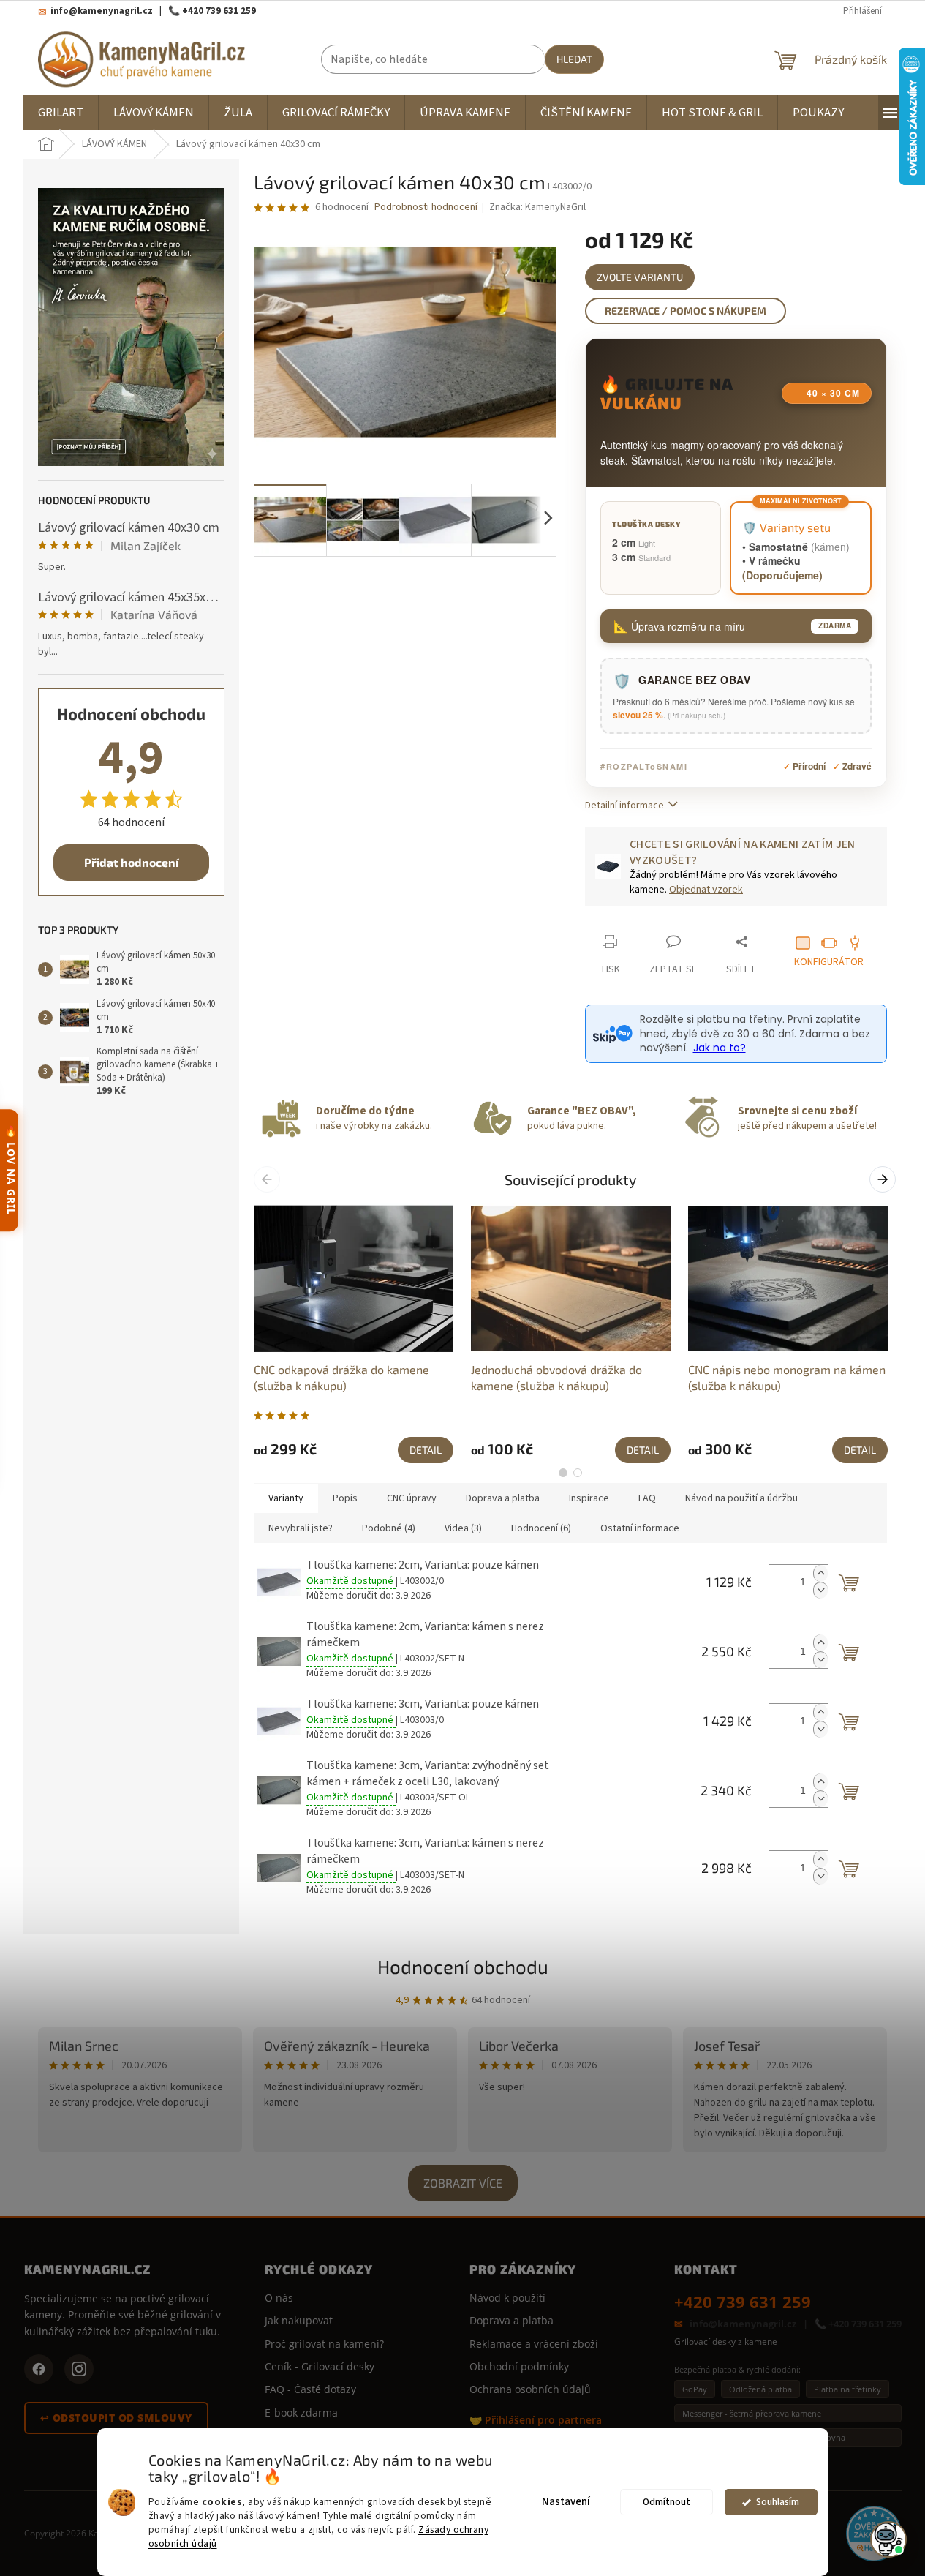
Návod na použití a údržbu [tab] (741, 1498)
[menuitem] (61, 113)
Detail (426, 1450)
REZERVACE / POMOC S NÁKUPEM (686, 311)
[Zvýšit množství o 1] (820, 1573)
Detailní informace (624, 806)
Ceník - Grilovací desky (320, 2366)
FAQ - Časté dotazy (310, 2389)
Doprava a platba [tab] (503, 1498)
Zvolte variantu (640, 277)
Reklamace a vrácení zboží (534, 2344)
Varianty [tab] (286, 1498)
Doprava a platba (511, 2320)
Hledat (574, 59)
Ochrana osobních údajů (530, 2389)
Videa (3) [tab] (463, 1528)
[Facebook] (39, 2369)
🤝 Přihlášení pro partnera (536, 2420)
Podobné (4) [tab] (389, 1528)
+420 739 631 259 (743, 2302)
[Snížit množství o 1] (820, 1590)
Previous (269, 1179)
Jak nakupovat (299, 2320)
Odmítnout (667, 2502)
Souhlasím (778, 2502)
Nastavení (566, 2502)
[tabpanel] (354, 1333)
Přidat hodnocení (131, 862)
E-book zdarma (301, 2412)
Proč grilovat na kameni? (324, 2344)
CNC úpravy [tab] (412, 1498)
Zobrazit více (463, 2183)
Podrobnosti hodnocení (426, 207)
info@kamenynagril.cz (743, 2324)
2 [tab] (578, 1473)
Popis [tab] (345, 1498)
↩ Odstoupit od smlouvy (116, 2418)
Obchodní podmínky (519, 2366)
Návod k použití (507, 2298)
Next (884, 1179)
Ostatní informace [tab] (640, 1528)
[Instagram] (79, 2369)
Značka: (537, 207)
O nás (279, 2298)
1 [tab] (563, 1473)
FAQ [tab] (647, 1498)
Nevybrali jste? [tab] (301, 1528)
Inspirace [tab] (589, 1498)
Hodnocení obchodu (463, 1966)
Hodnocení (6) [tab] (541, 1528)
